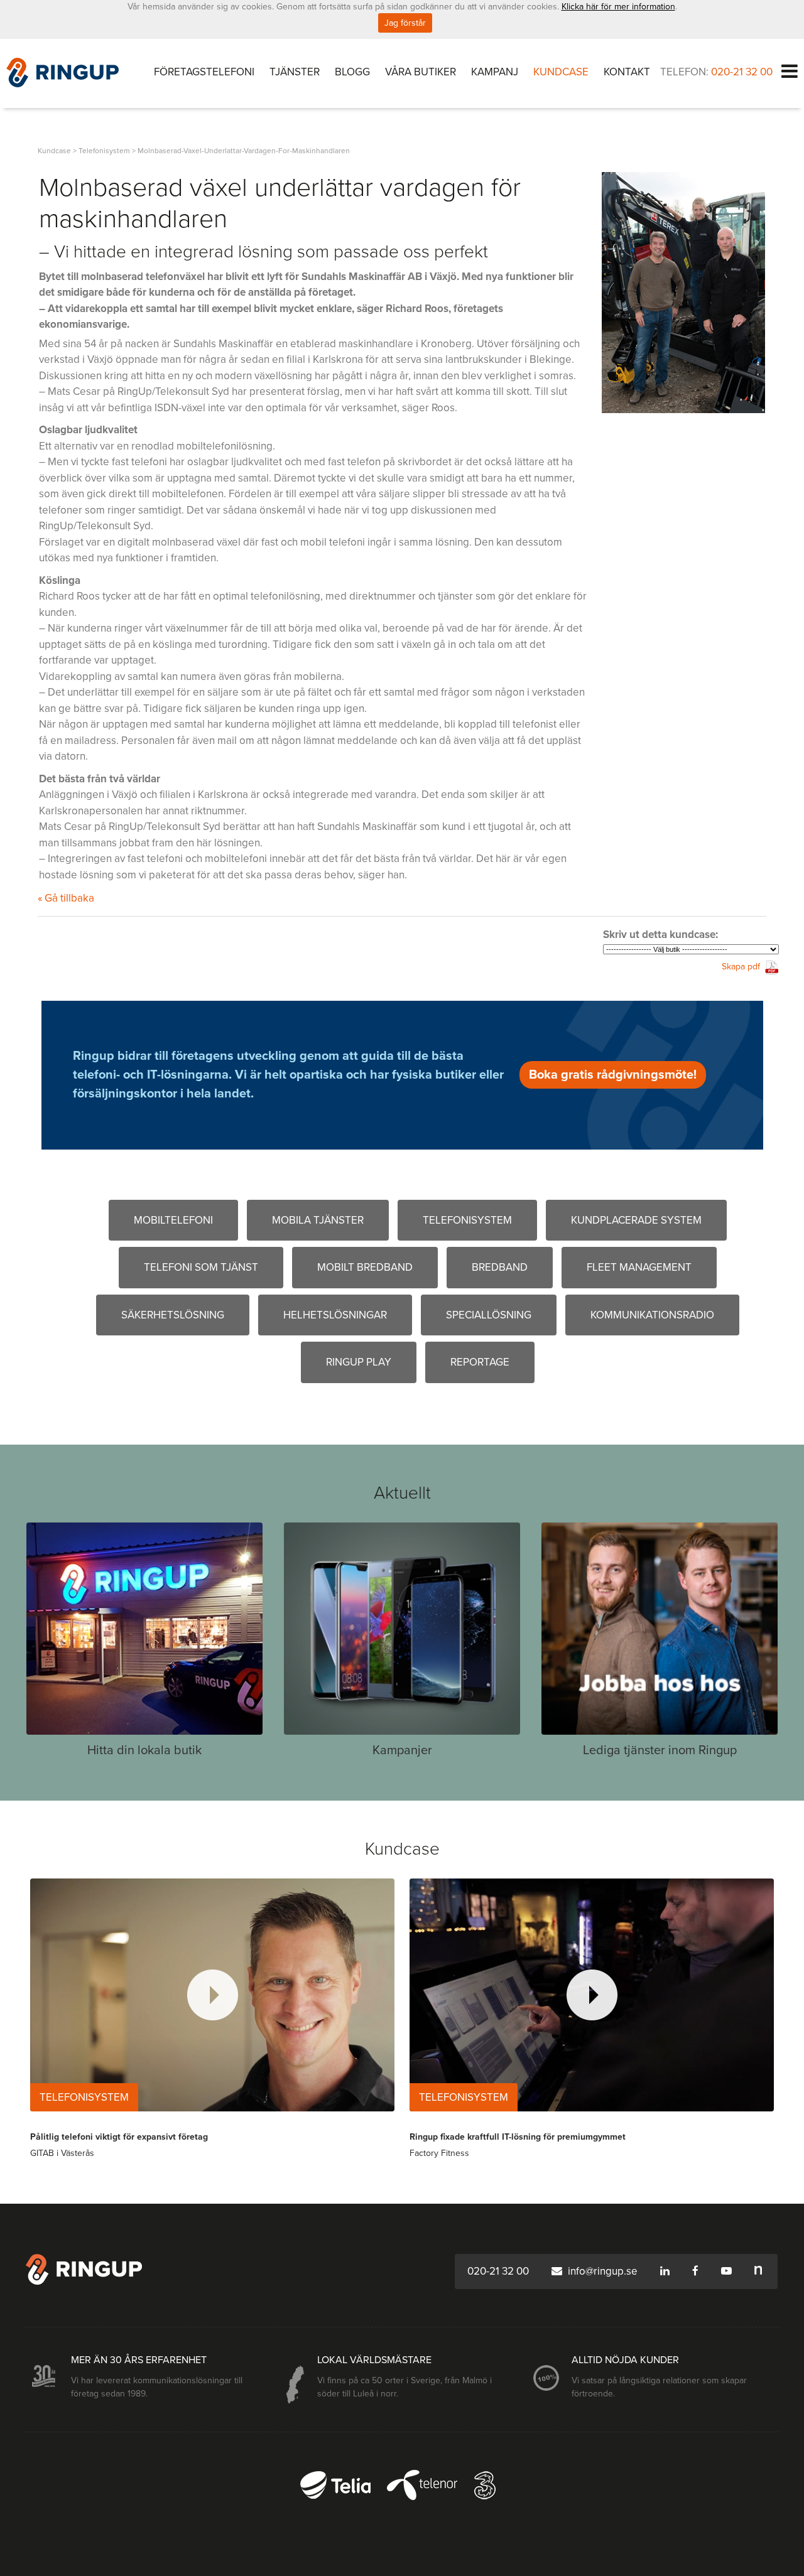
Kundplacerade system (636, 1220)
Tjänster (295, 72)
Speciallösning (489, 1315)
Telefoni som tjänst (201, 1267)
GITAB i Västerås (62, 2153)
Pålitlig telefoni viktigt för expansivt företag (119, 2137)
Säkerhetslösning (173, 1315)
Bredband (500, 1267)
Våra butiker (421, 72)
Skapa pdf (741, 967)
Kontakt (627, 72)
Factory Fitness (439, 2153)
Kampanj (495, 72)
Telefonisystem (467, 1220)
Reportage (480, 1362)
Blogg (352, 72)
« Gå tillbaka (66, 898)
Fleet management (639, 1267)
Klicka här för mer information (618, 7)
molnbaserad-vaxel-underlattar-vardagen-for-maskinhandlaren (244, 151)
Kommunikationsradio (652, 1315)
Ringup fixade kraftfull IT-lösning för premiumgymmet (518, 2137)
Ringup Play (359, 1362)
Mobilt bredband (365, 1267)
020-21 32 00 (742, 72)
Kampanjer (402, 1750)
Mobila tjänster (318, 1220)
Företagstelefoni (204, 72)
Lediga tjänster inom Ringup (660, 1750)
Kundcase (561, 72)
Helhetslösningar (335, 1315)
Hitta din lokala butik (144, 1750)
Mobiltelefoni (173, 1220)
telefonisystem (104, 151)
